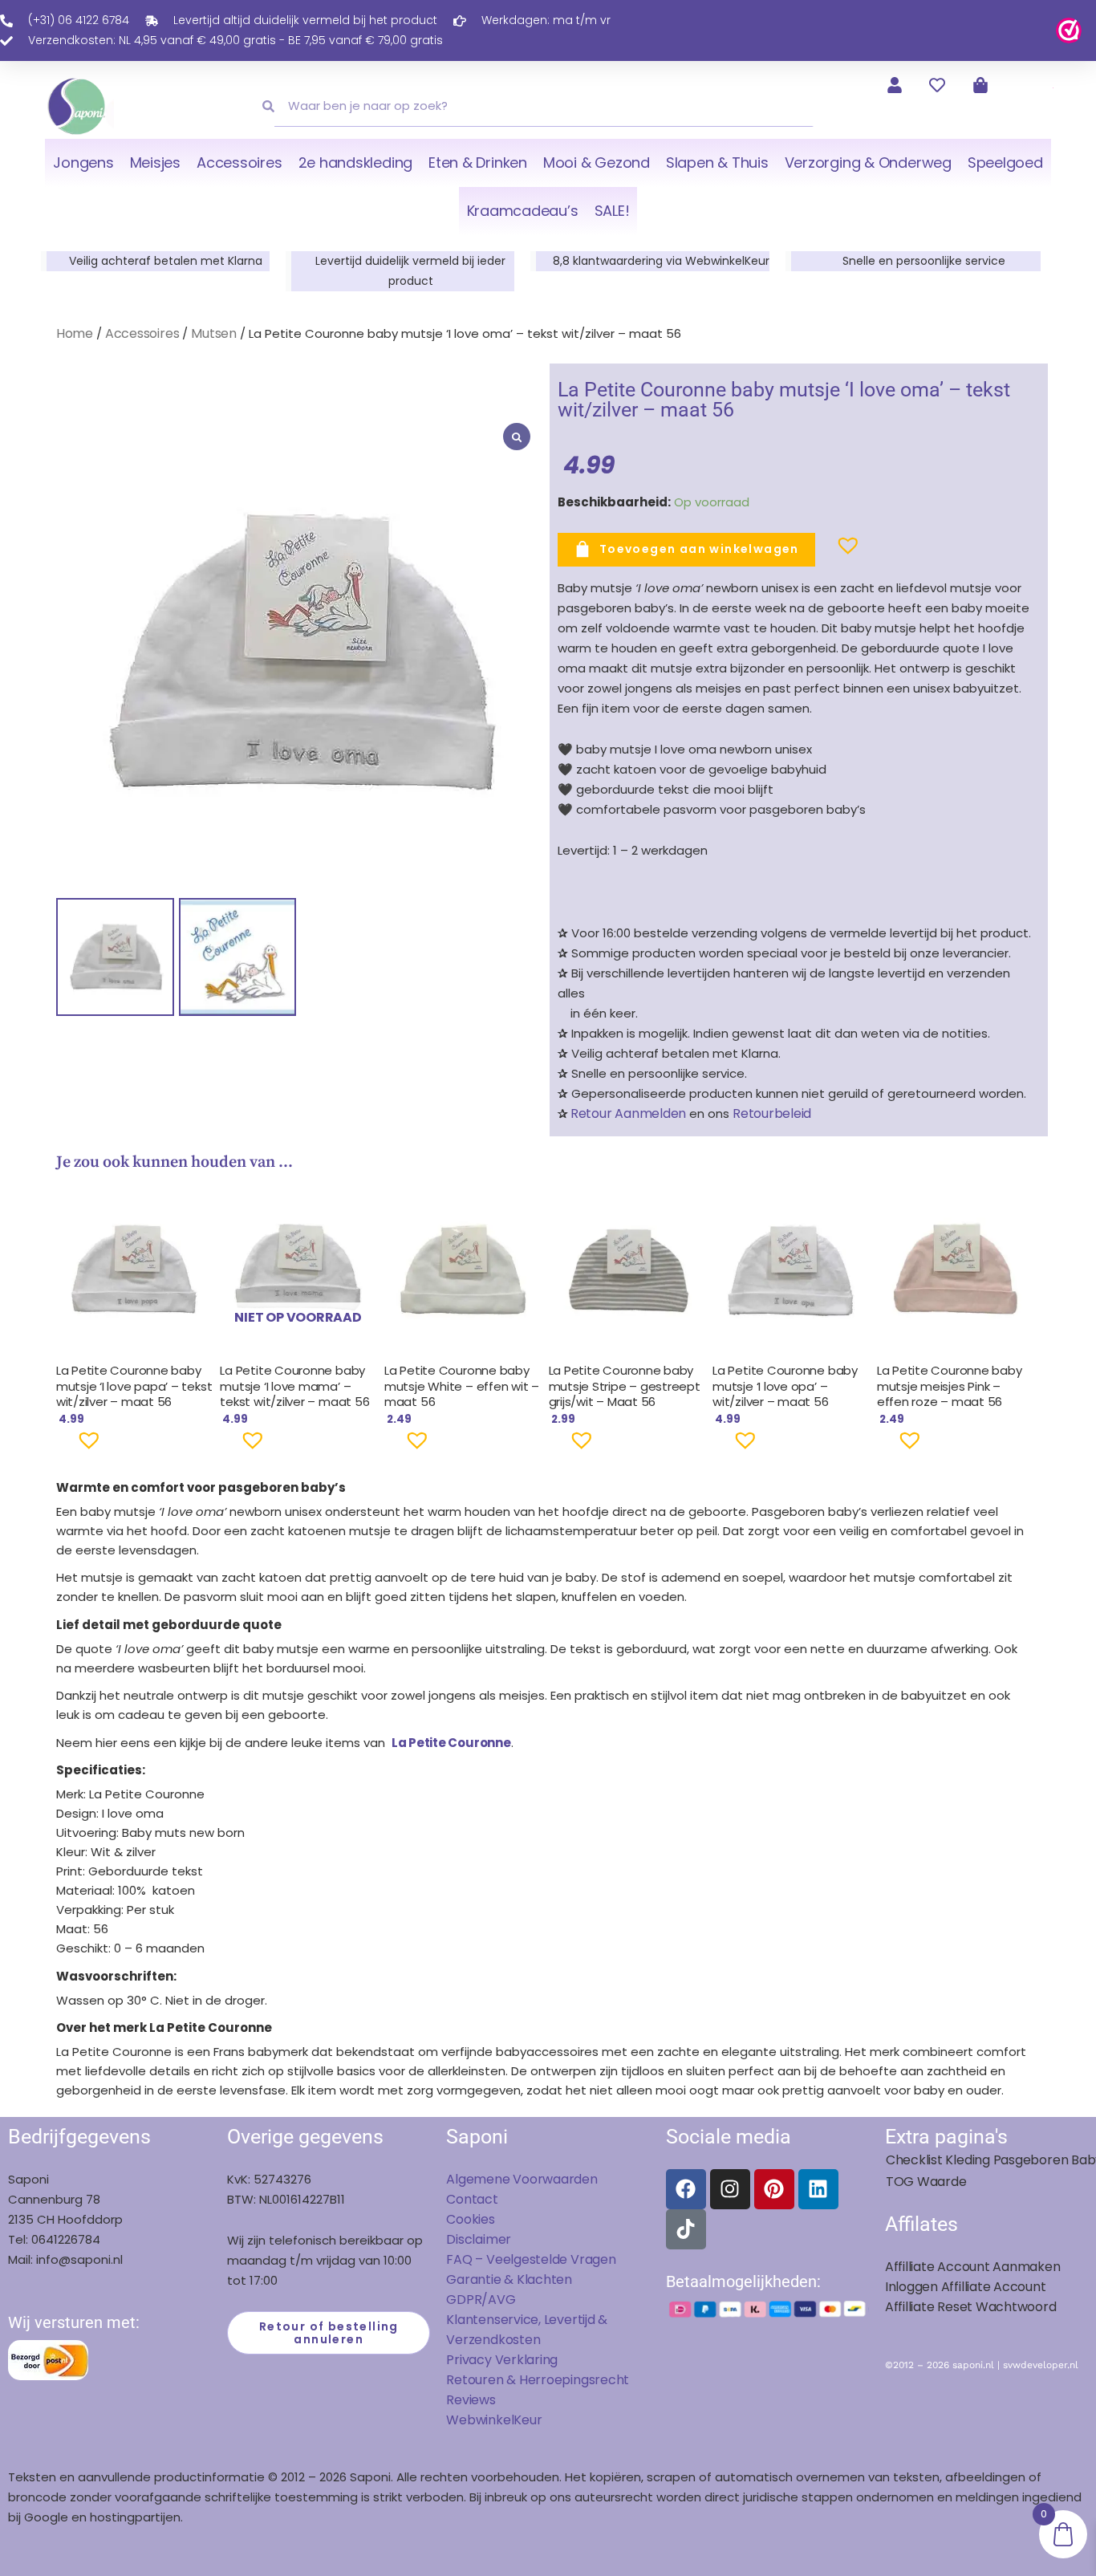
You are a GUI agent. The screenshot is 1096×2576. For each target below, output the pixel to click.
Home (75, 333)
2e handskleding (356, 163)
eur (532, 2420)
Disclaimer (479, 2239)
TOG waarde (926, 2182)
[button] (822, 552)
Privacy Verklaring (502, 2360)
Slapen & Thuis (717, 163)
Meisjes (155, 163)
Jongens (83, 163)
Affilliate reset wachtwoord (971, 2307)
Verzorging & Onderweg (868, 163)
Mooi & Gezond (597, 163)
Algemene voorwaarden (522, 2179)
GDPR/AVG (481, 2300)
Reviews (471, 2400)
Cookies (470, 2219)
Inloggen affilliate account (966, 2287)
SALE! (612, 211)
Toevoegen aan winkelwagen (699, 549)
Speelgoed (1005, 163)
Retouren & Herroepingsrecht (538, 2380)
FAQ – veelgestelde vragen (531, 2259)
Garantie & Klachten (509, 2279)
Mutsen (214, 333)
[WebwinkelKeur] (1069, 29)
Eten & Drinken (478, 163)
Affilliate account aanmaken (973, 2267)
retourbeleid (770, 1113)
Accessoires (239, 163)
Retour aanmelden (628, 1113)
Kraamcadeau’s (523, 211)
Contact (472, 2199)
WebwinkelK (484, 2420)
